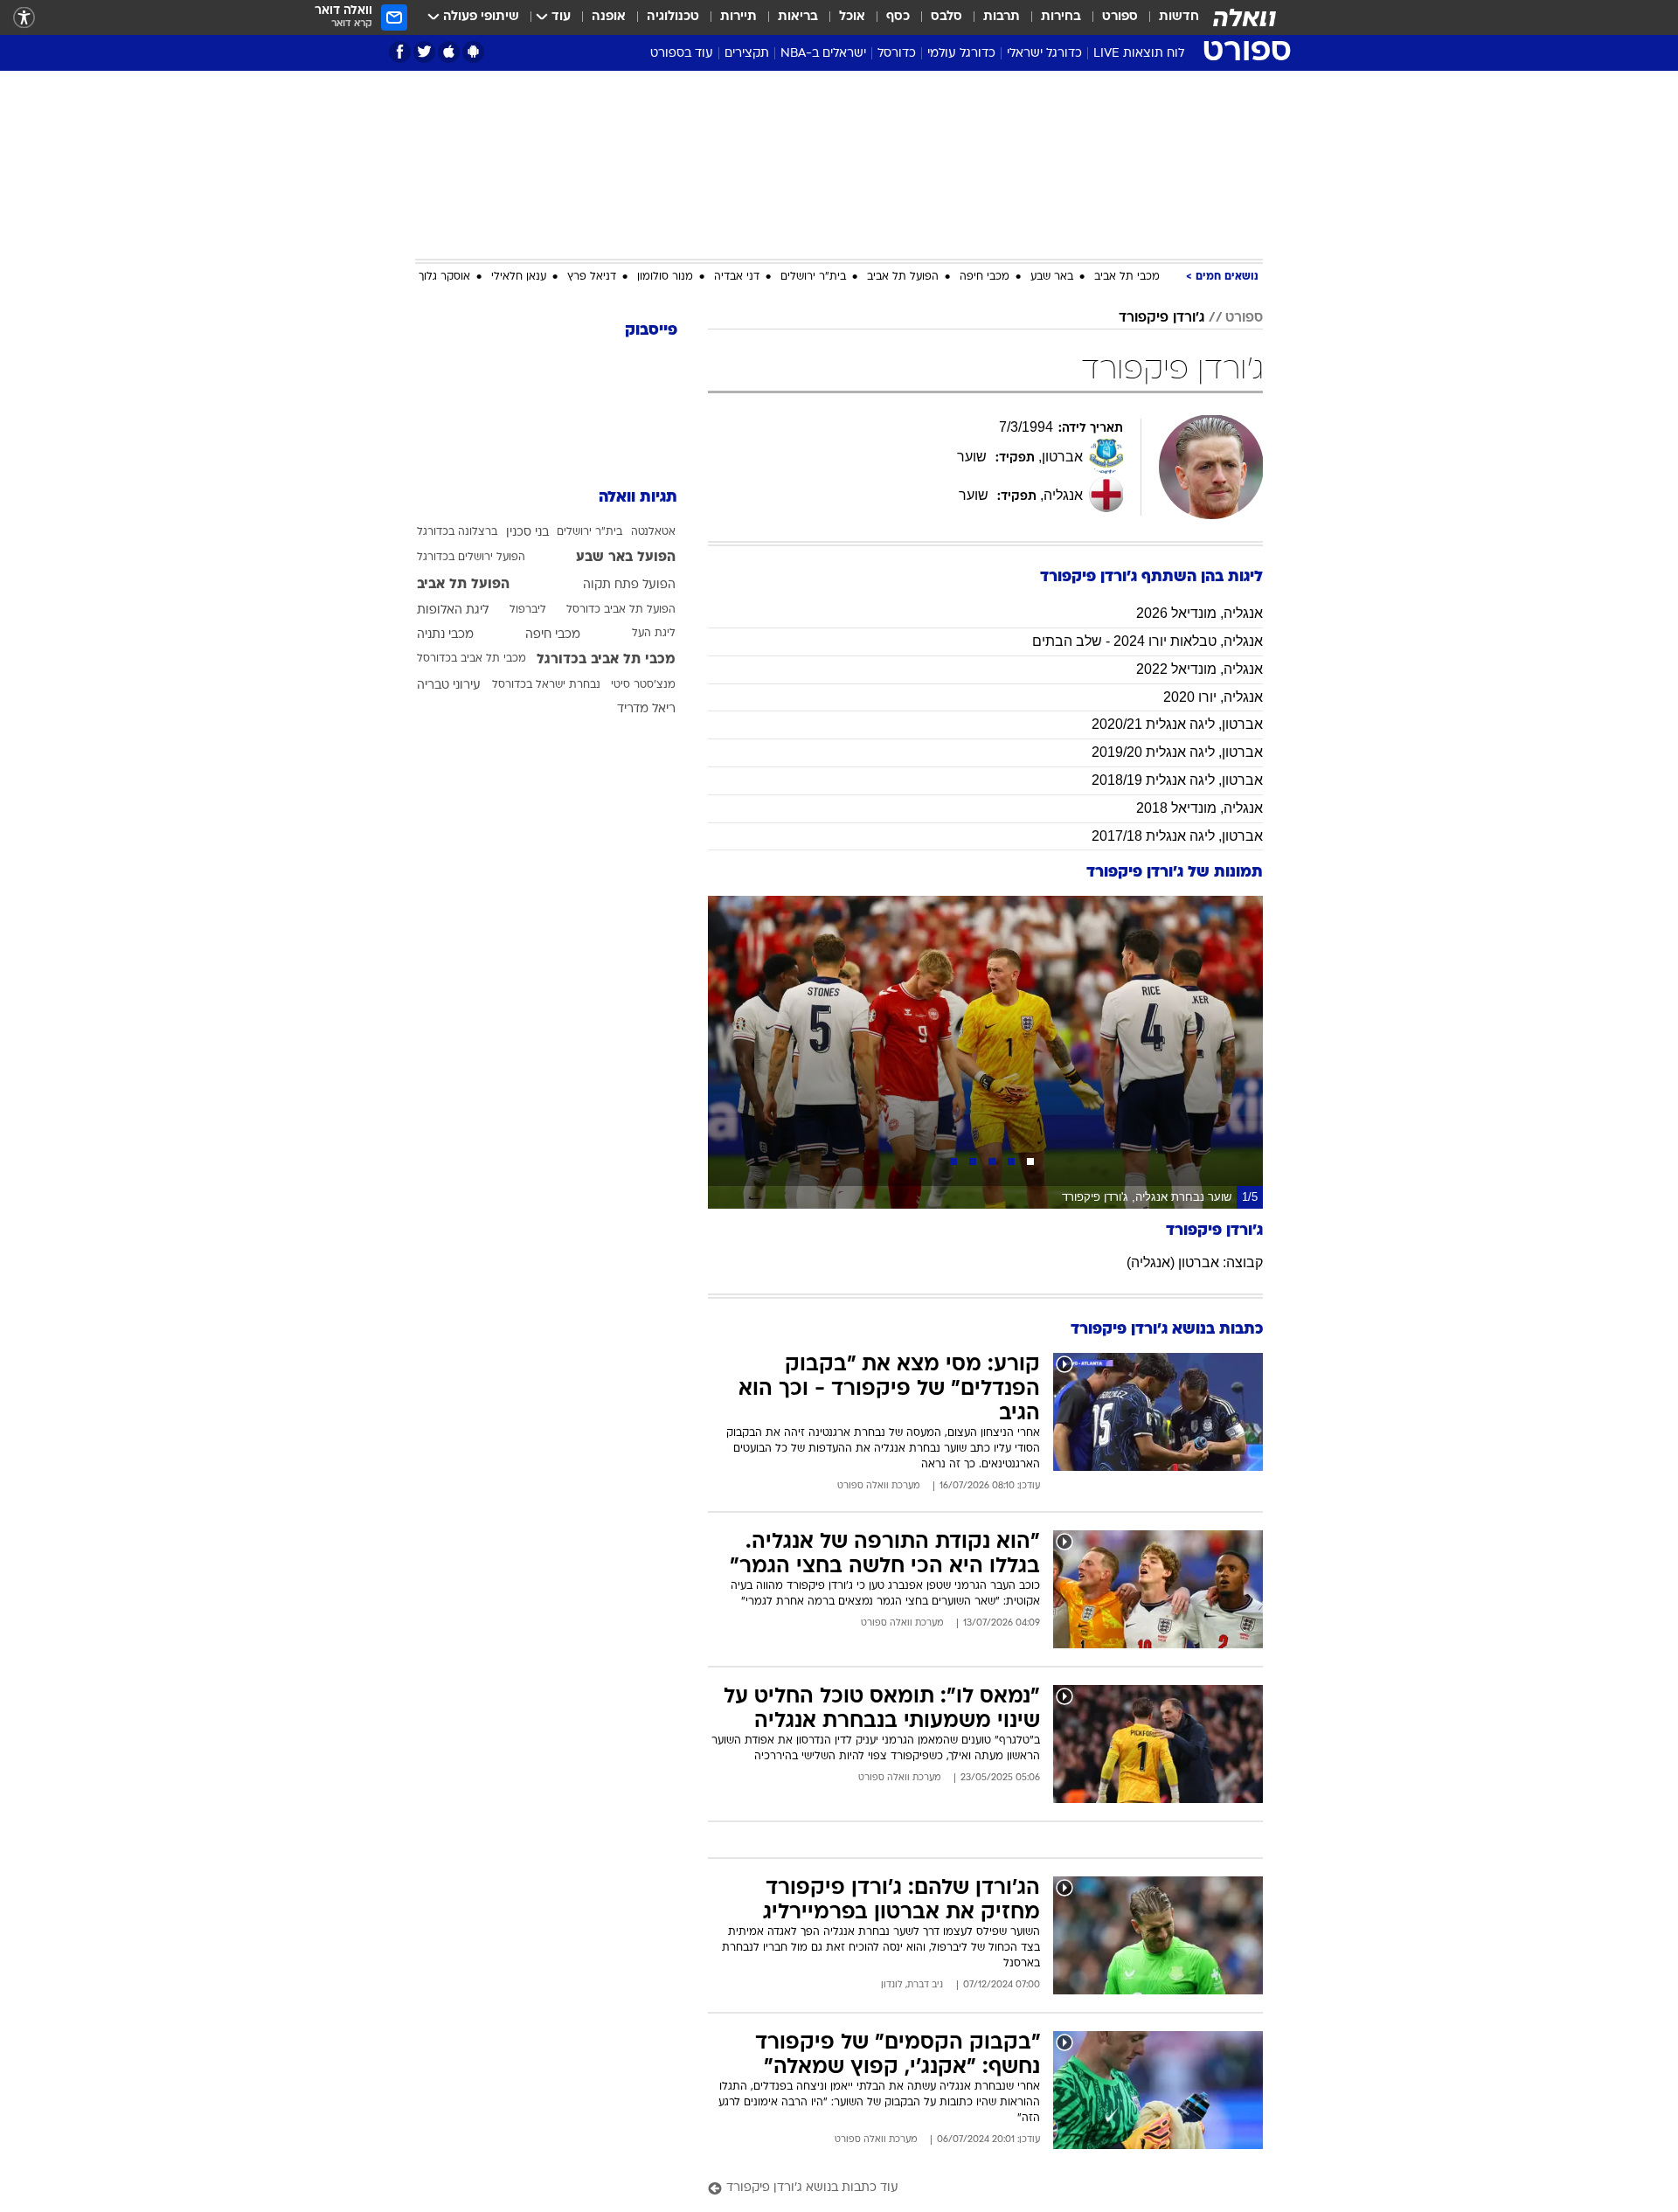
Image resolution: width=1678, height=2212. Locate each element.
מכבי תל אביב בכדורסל (472, 659)
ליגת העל (654, 634)
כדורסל (897, 54)
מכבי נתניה (445, 635)
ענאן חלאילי (519, 277)
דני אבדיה (737, 277)
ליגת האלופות (453, 610)
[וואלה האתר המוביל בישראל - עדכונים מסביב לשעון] (1245, 17)
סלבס (946, 17)
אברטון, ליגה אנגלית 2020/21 (1177, 724)
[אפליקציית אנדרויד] (473, 52)
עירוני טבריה (449, 686)
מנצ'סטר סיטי (643, 685)
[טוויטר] (424, 52)
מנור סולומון (665, 277)
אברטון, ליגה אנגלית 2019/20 (1177, 752)
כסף (898, 17)
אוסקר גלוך (444, 277)
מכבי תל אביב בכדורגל (606, 660)
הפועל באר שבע (626, 558)
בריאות (798, 17)
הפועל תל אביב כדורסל (621, 610)
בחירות (1061, 17)
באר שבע (1052, 277)
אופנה (609, 17)
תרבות (1002, 17)
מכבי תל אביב (1127, 277)
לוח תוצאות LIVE (1139, 54)
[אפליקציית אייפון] (449, 52)
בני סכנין (527, 533)
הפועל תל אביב (903, 277)
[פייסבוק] (400, 52)
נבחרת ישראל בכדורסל (546, 685)
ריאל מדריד (646, 709)
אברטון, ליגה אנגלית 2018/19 (1177, 780)
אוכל (852, 17)
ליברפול (528, 610)
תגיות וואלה (638, 498)
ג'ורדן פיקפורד (1161, 318)
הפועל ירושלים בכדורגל (471, 558)
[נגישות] (24, 18)
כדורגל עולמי (961, 54)
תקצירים (747, 54)
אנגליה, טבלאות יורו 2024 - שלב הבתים (1148, 641)
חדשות (1179, 17)
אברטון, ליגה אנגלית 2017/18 (1177, 836)
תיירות (738, 17)
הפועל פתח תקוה (629, 585)
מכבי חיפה (985, 277)
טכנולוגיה (673, 17)
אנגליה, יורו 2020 (1213, 697)
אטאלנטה (653, 532)
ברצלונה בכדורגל (457, 532)
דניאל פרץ (592, 277)
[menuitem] (1168, 17)
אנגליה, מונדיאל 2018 (1200, 808)
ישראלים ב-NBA (823, 54)
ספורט (1120, 17)
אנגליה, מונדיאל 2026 (1200, 613)
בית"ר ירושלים (813, 277)
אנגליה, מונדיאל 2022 (1200, 669)
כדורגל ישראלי (1044, 54)
